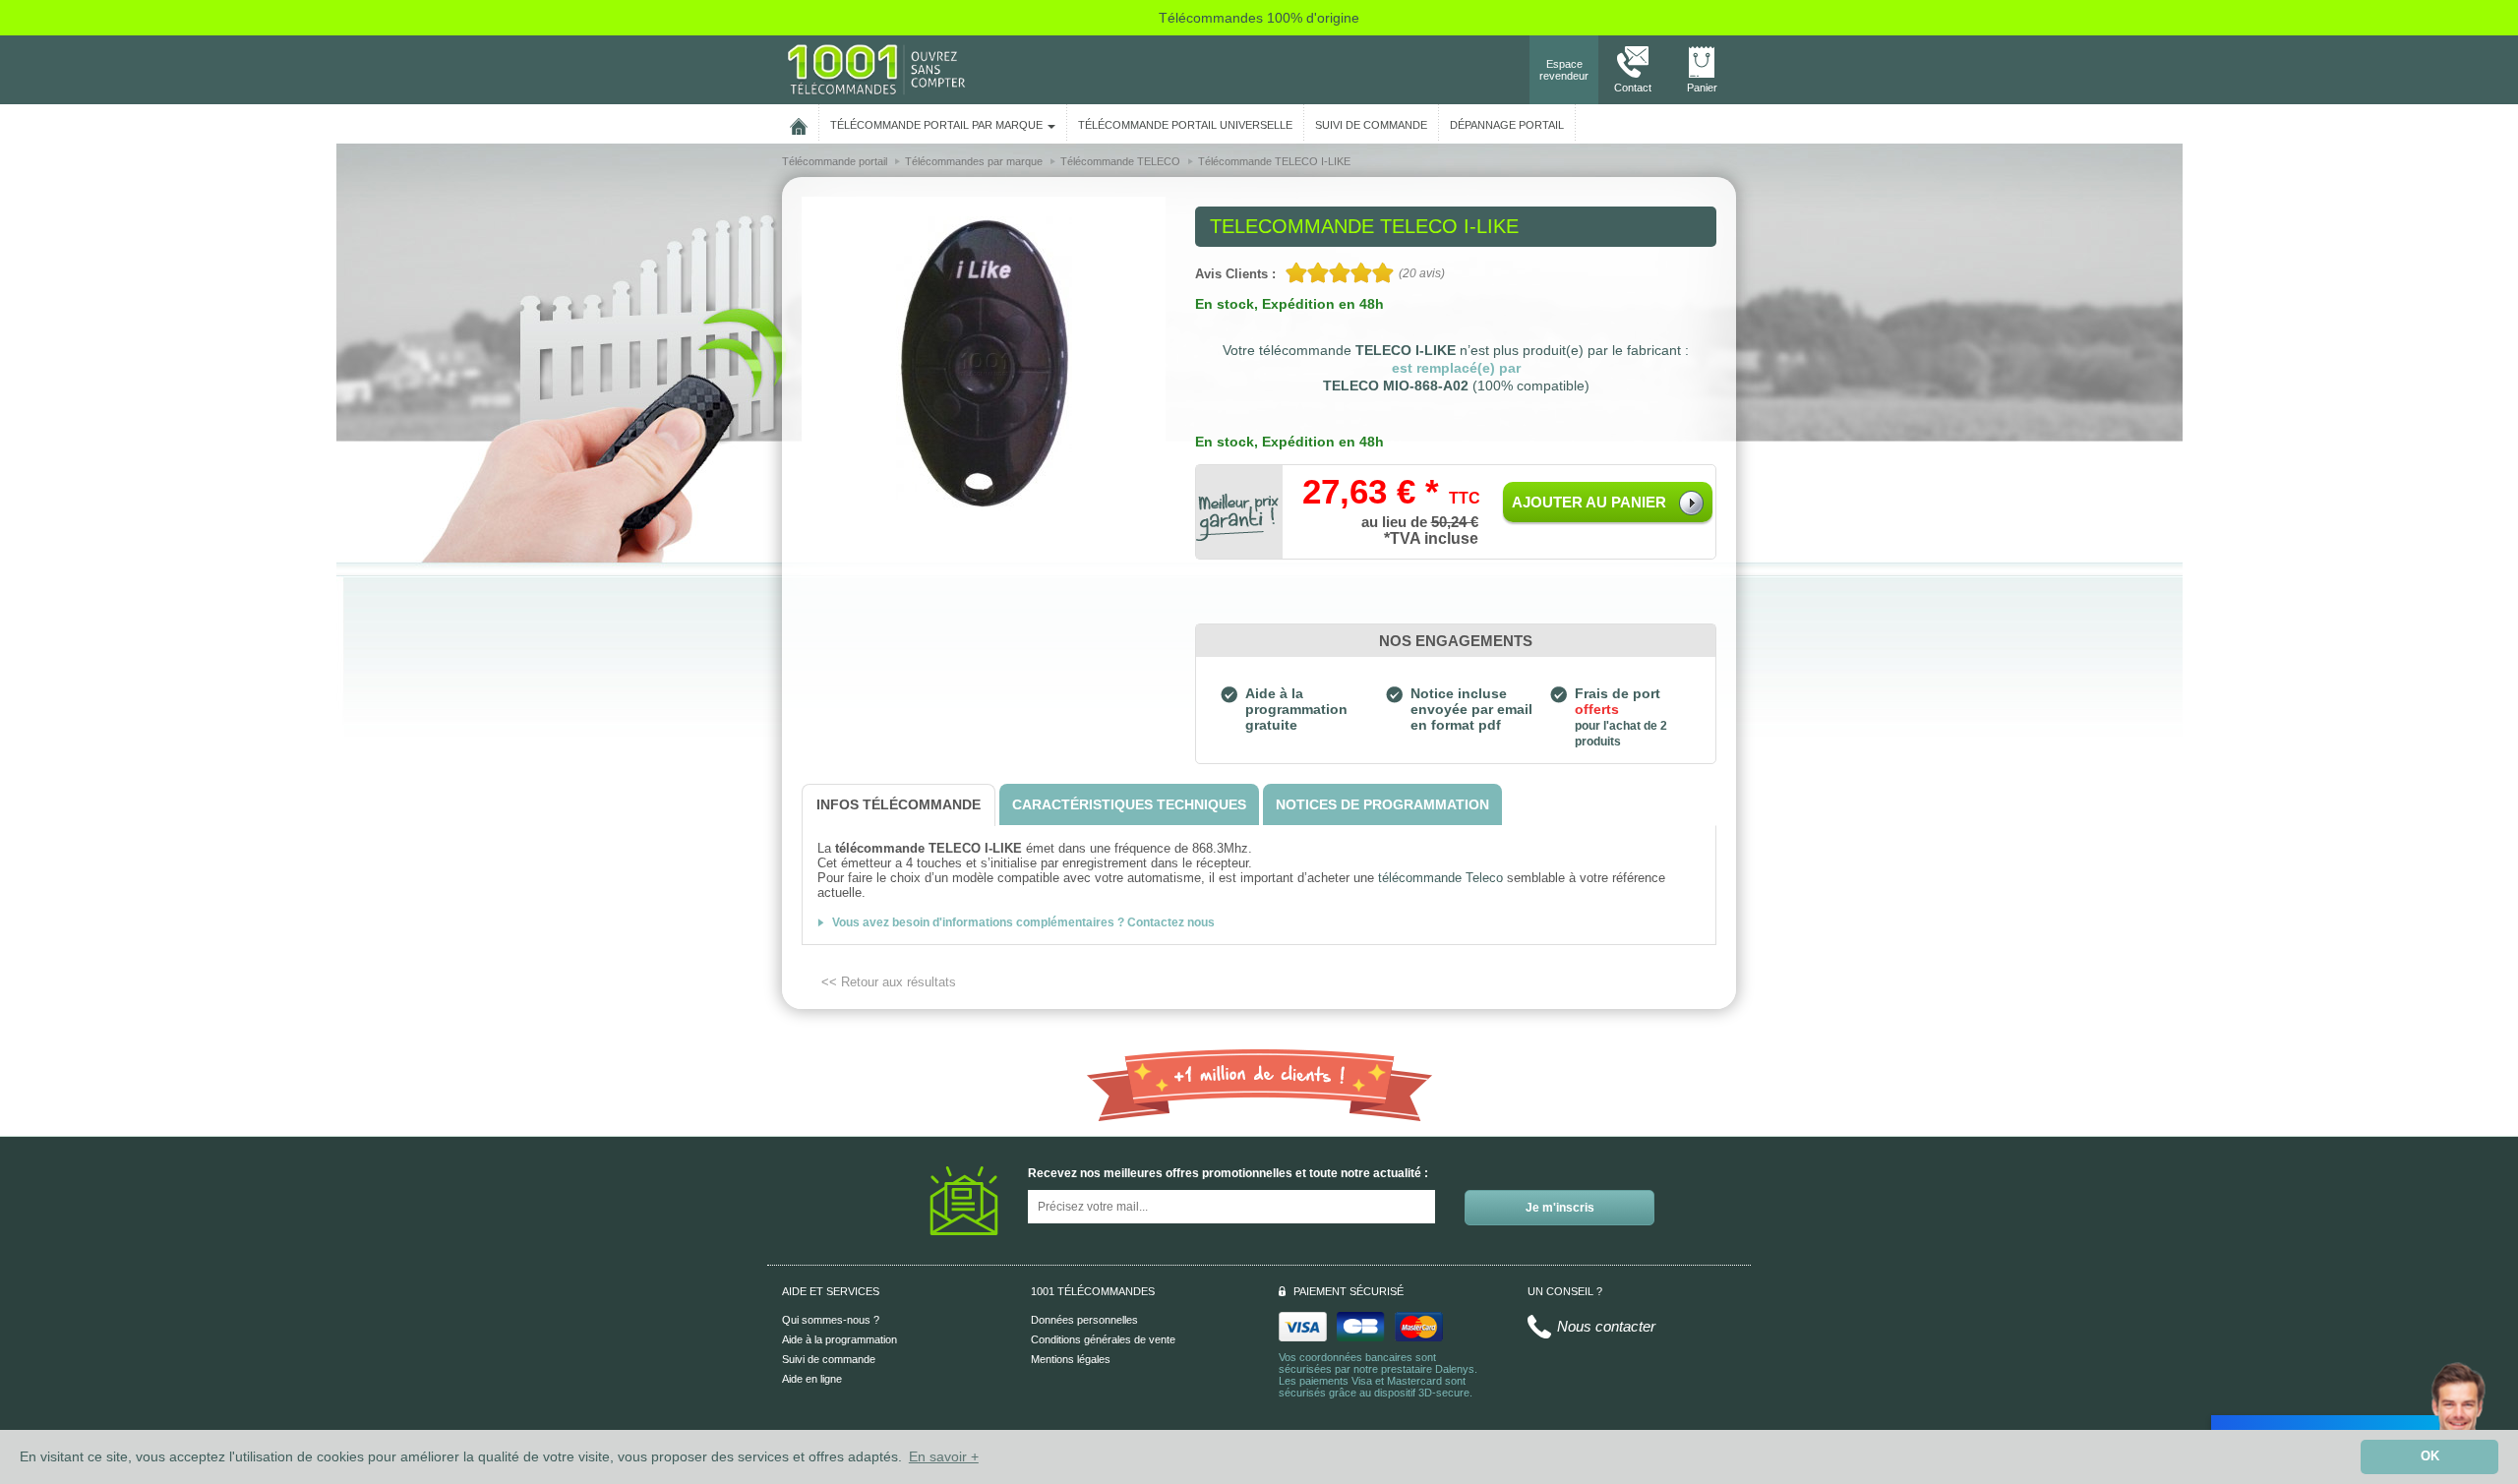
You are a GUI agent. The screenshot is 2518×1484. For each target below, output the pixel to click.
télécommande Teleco (1440, 878)
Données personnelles (1084, 1320)
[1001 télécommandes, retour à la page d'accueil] (799, 123)
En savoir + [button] (944, 1456)
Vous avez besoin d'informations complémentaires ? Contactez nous (1023, 922)
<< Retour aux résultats (889, 982)
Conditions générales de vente (1103, 1339)
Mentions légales (1071, 1359)
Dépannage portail (1507, 125)
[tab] (899, 805)
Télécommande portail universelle (1185, 125)
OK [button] (2430, 1456)
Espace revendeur (1564, 70)
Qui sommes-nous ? (831, 1320)
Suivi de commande (829, 1359)
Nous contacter (1606, 1326)
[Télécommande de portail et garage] (876, 69)
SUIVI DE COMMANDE (1371, 125)
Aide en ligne (812, 1379)
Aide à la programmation (839, 1339)
